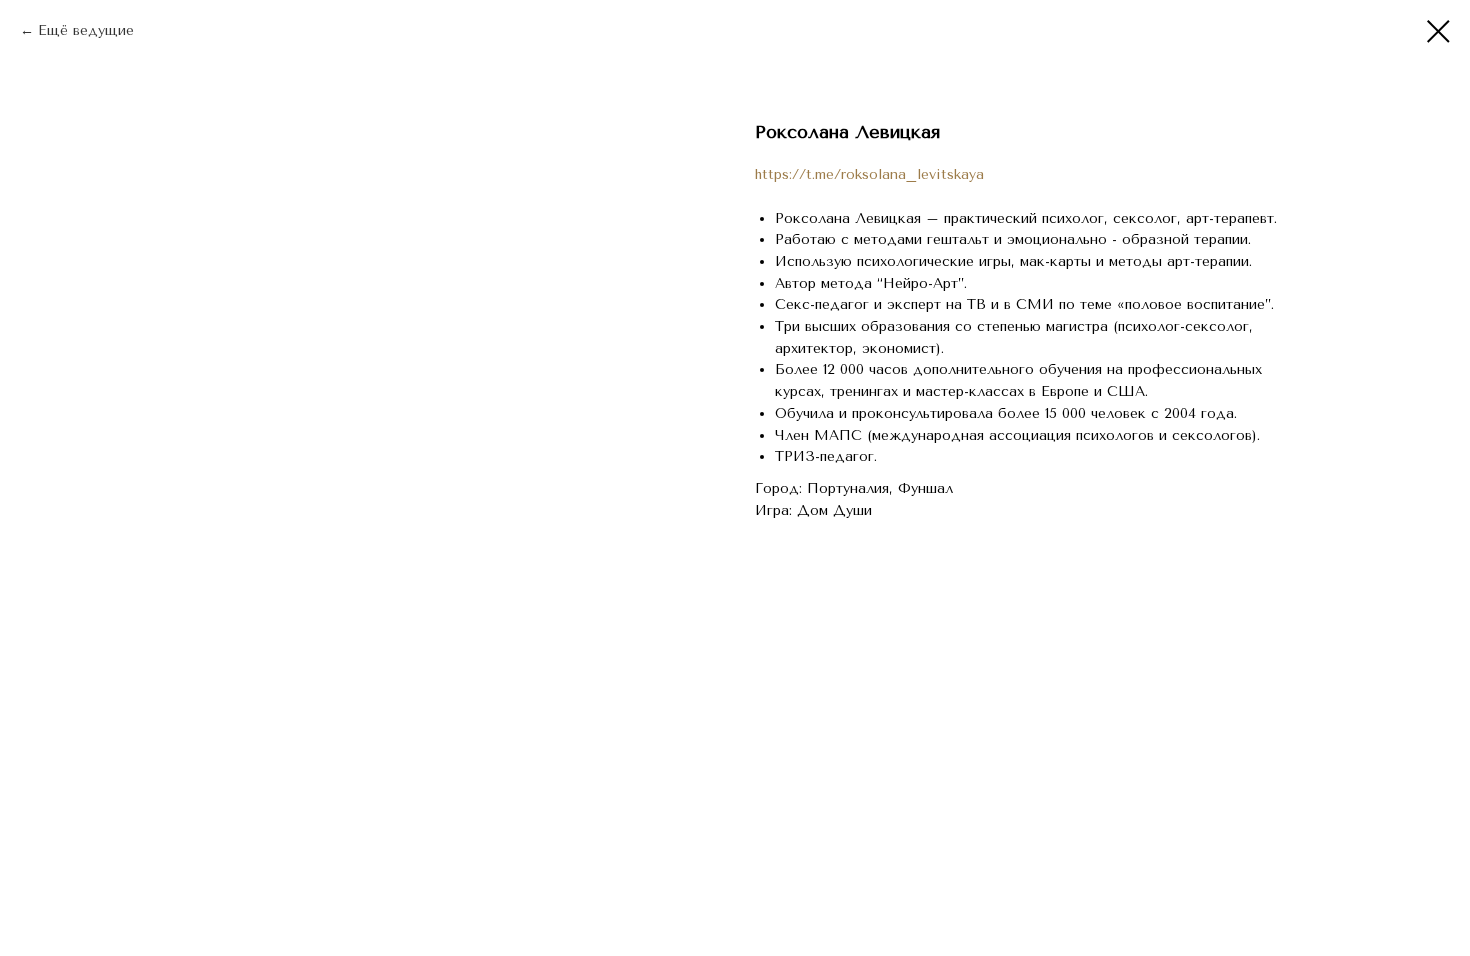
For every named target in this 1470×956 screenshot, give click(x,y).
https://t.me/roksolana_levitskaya (869, 174)
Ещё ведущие (86, 30)
